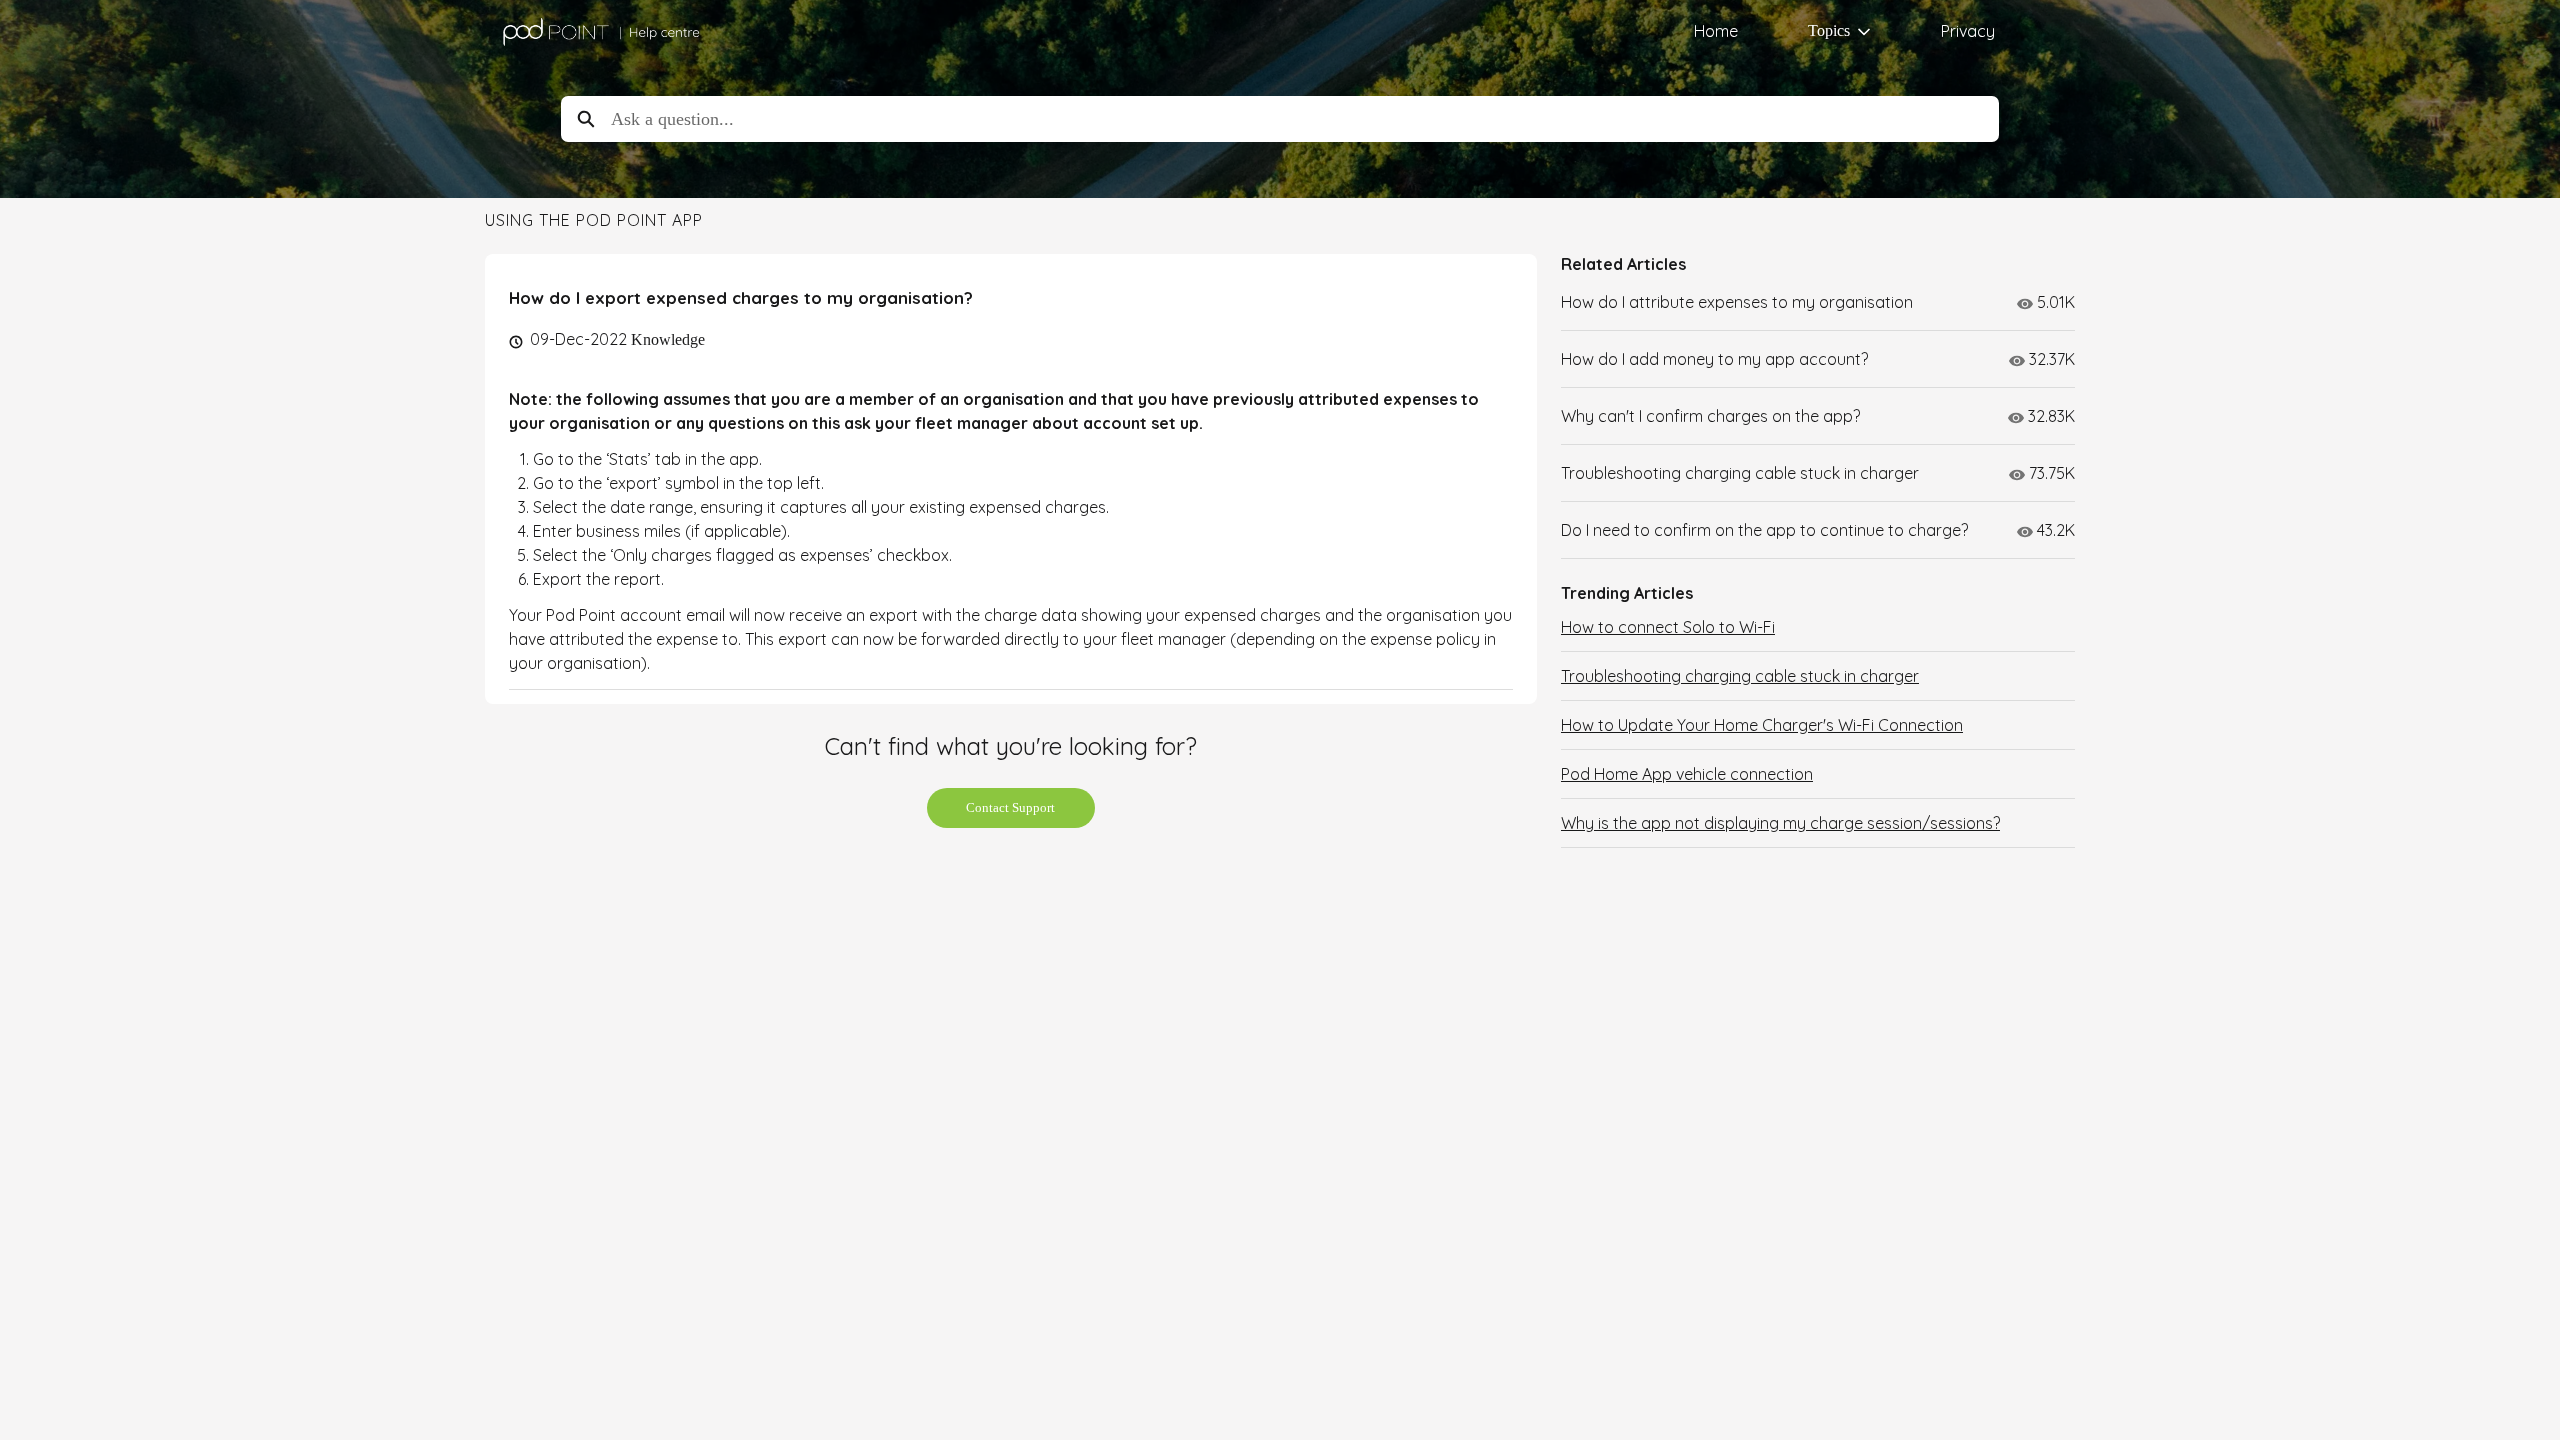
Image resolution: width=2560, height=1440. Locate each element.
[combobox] (1305, 119)
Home (1716, 31)
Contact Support (1010, 807)
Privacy (1968, 31)
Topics (1829, 30)
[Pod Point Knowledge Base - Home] (600, 32)
